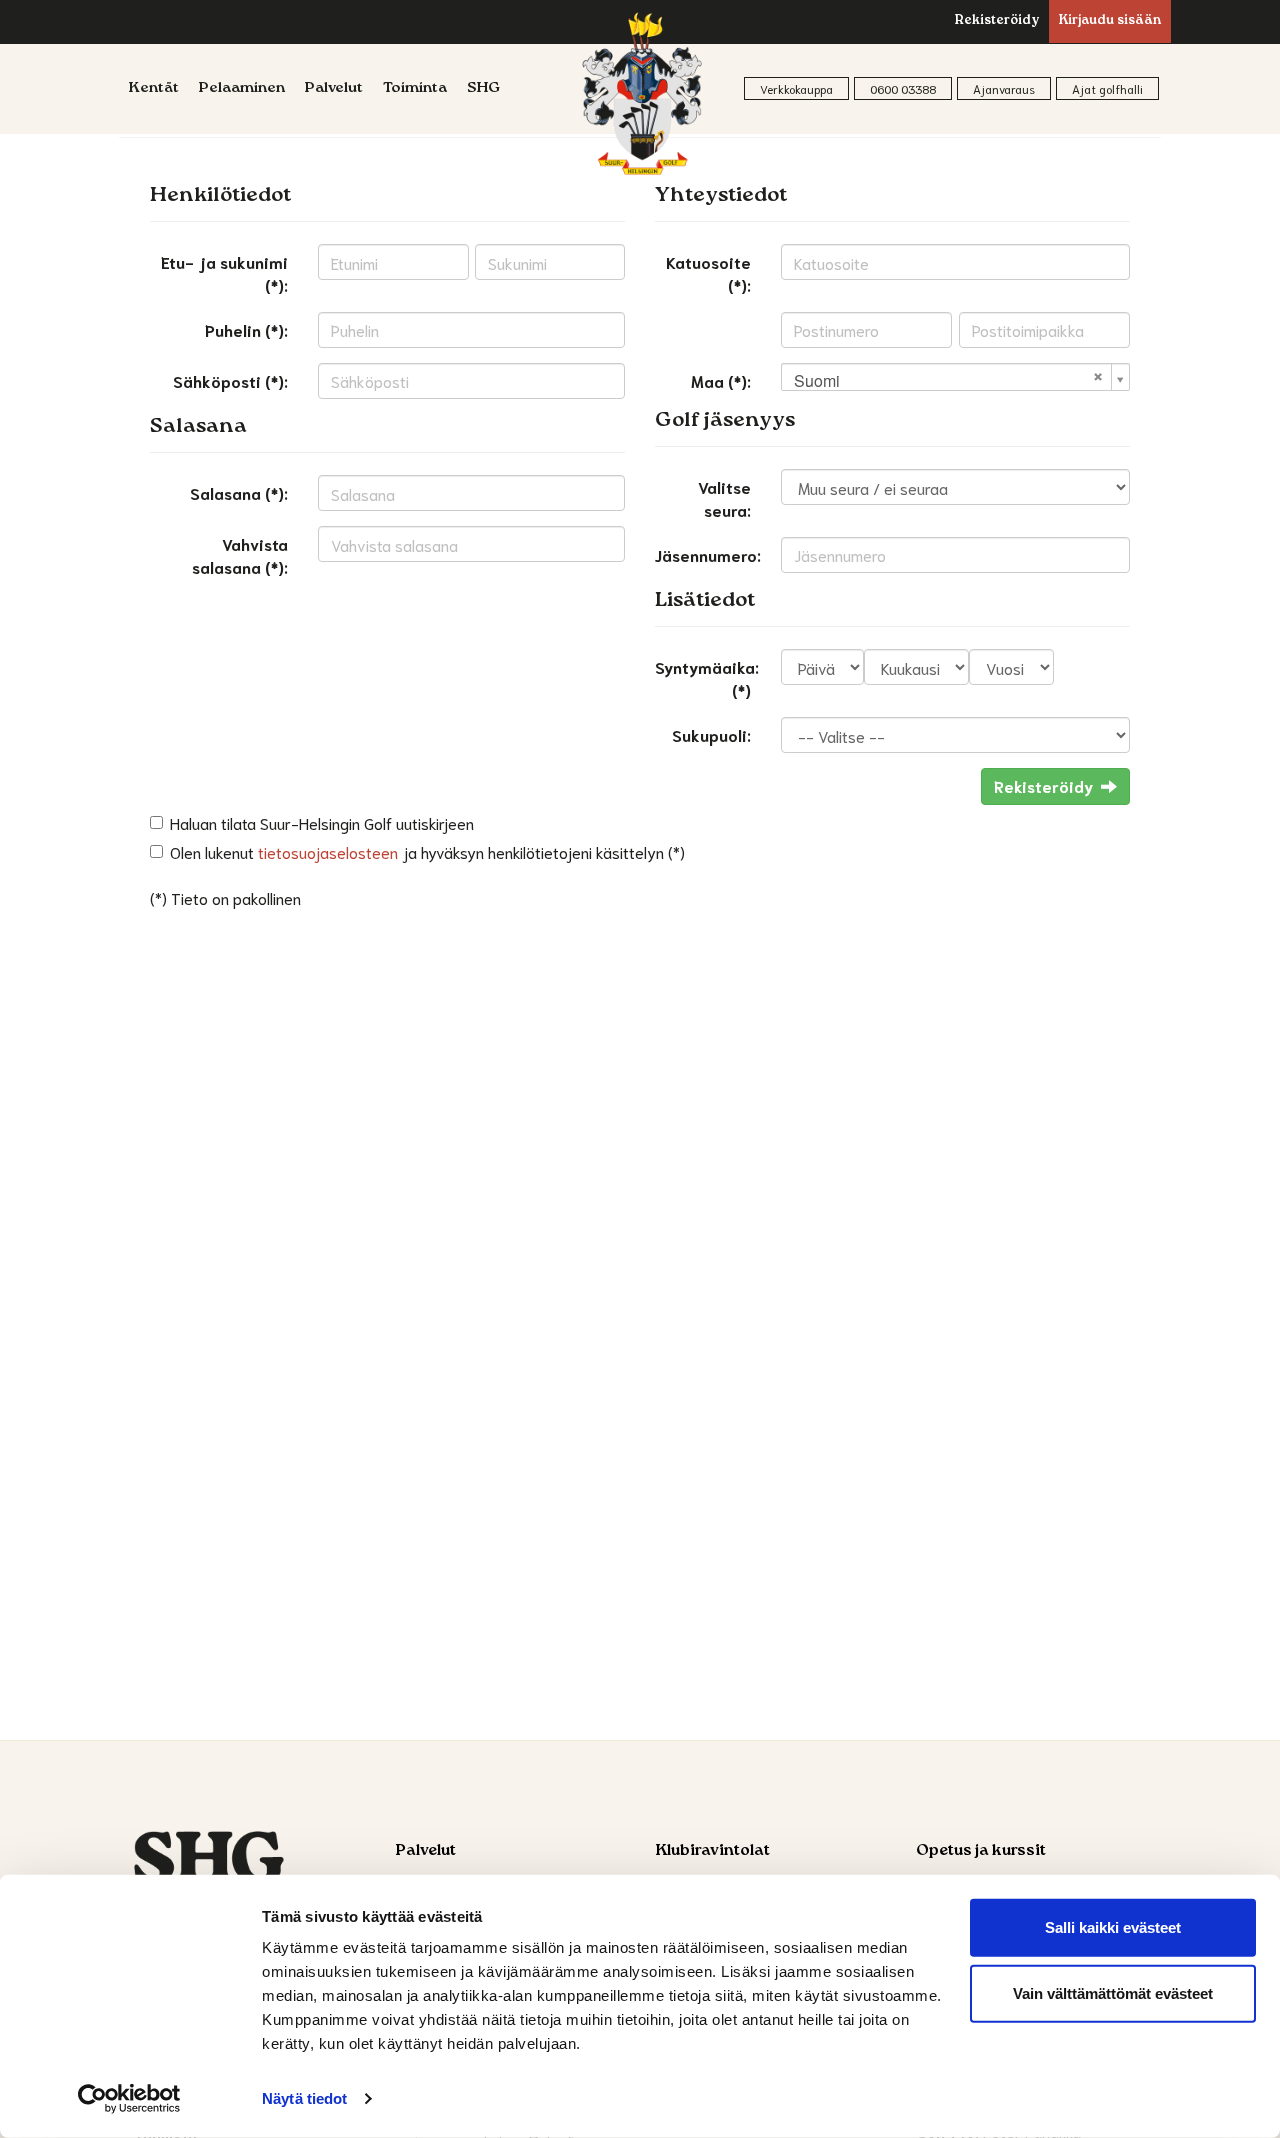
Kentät (154, 89)
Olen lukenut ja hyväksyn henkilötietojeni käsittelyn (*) (427, 851)
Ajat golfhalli (1107, 88)
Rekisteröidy (997, 21)
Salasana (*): (239, 492)
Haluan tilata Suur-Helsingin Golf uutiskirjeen (322, 822)
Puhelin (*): (246, 329)
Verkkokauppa (796, 88)
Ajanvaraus (1004, 88)
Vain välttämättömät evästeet (1113, 1992)
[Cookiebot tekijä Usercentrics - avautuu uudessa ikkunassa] (129, 2099)
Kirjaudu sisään (1110, 21)
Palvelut (334, 89)
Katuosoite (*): (708, 273)
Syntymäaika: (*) (707, 678)
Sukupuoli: (711, 734)
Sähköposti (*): (230, 380)
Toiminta (415, 89)
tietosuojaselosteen (328, 851)
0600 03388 (903, 88)
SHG (483, 89)
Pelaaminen (242, 89)
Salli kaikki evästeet (1113, 1927)
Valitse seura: (724, 498)
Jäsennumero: (708, 554)
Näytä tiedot (304, 2098)
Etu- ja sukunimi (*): (224, 273)
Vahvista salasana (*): (240, 555)
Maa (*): (721, 380)
